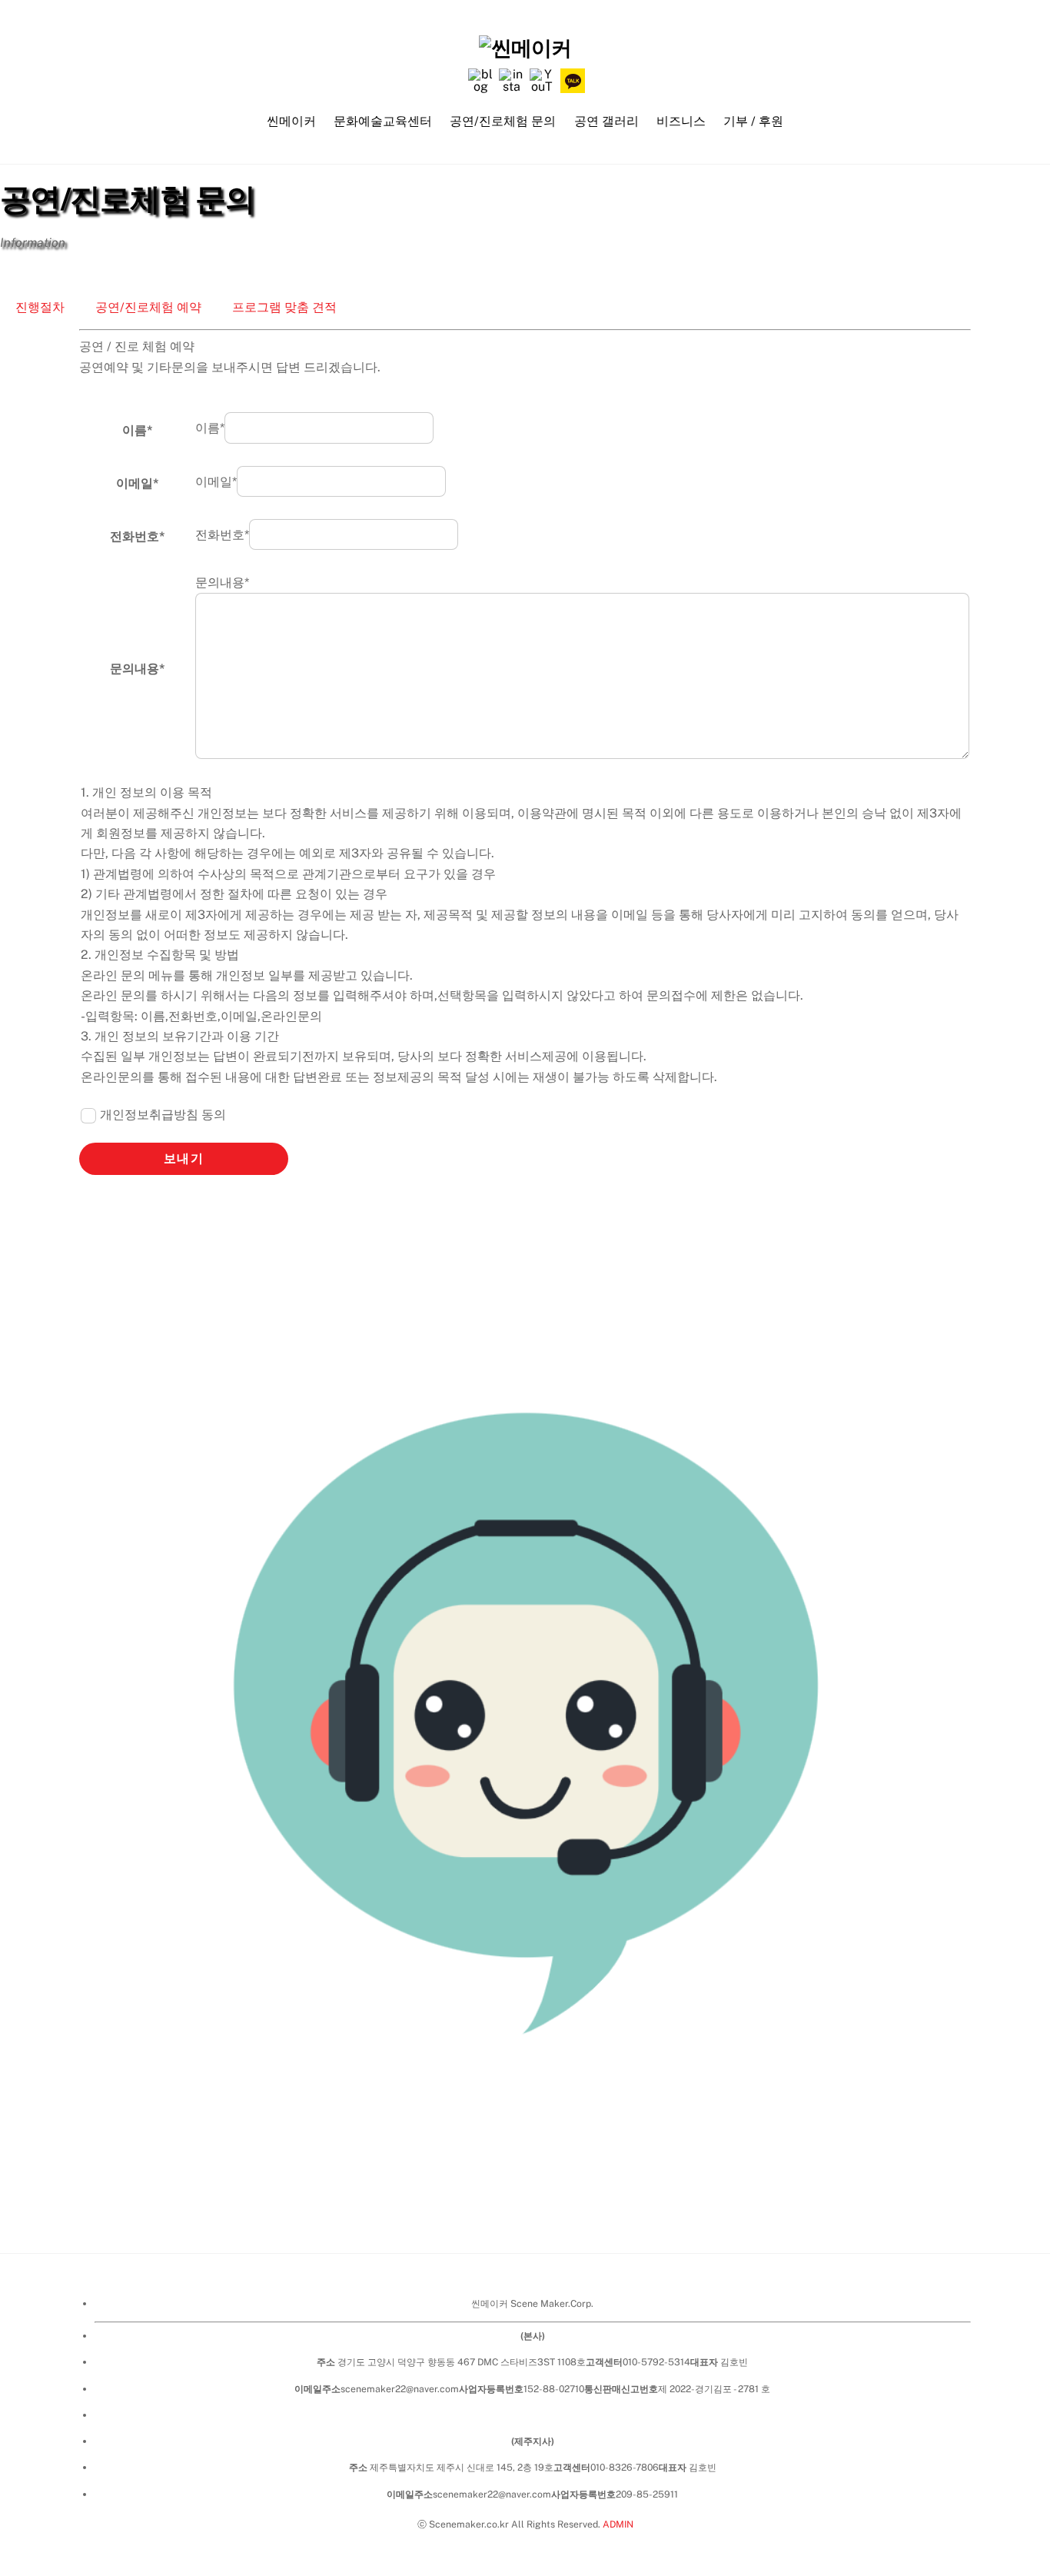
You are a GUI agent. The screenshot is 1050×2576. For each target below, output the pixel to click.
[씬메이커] (525, 48)
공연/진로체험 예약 (148, 307)
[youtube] (542, 80)
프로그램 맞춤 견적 (284, 307)
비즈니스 (681, 121)
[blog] (480, 80)
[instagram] (511, 80)
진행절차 (40, 307)
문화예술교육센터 (383, 121)
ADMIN (618, 2524)
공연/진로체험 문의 (503, 121)
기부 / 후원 (753, 121)
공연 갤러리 (606, 121)
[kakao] (573, 80)
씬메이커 (291, 121)
